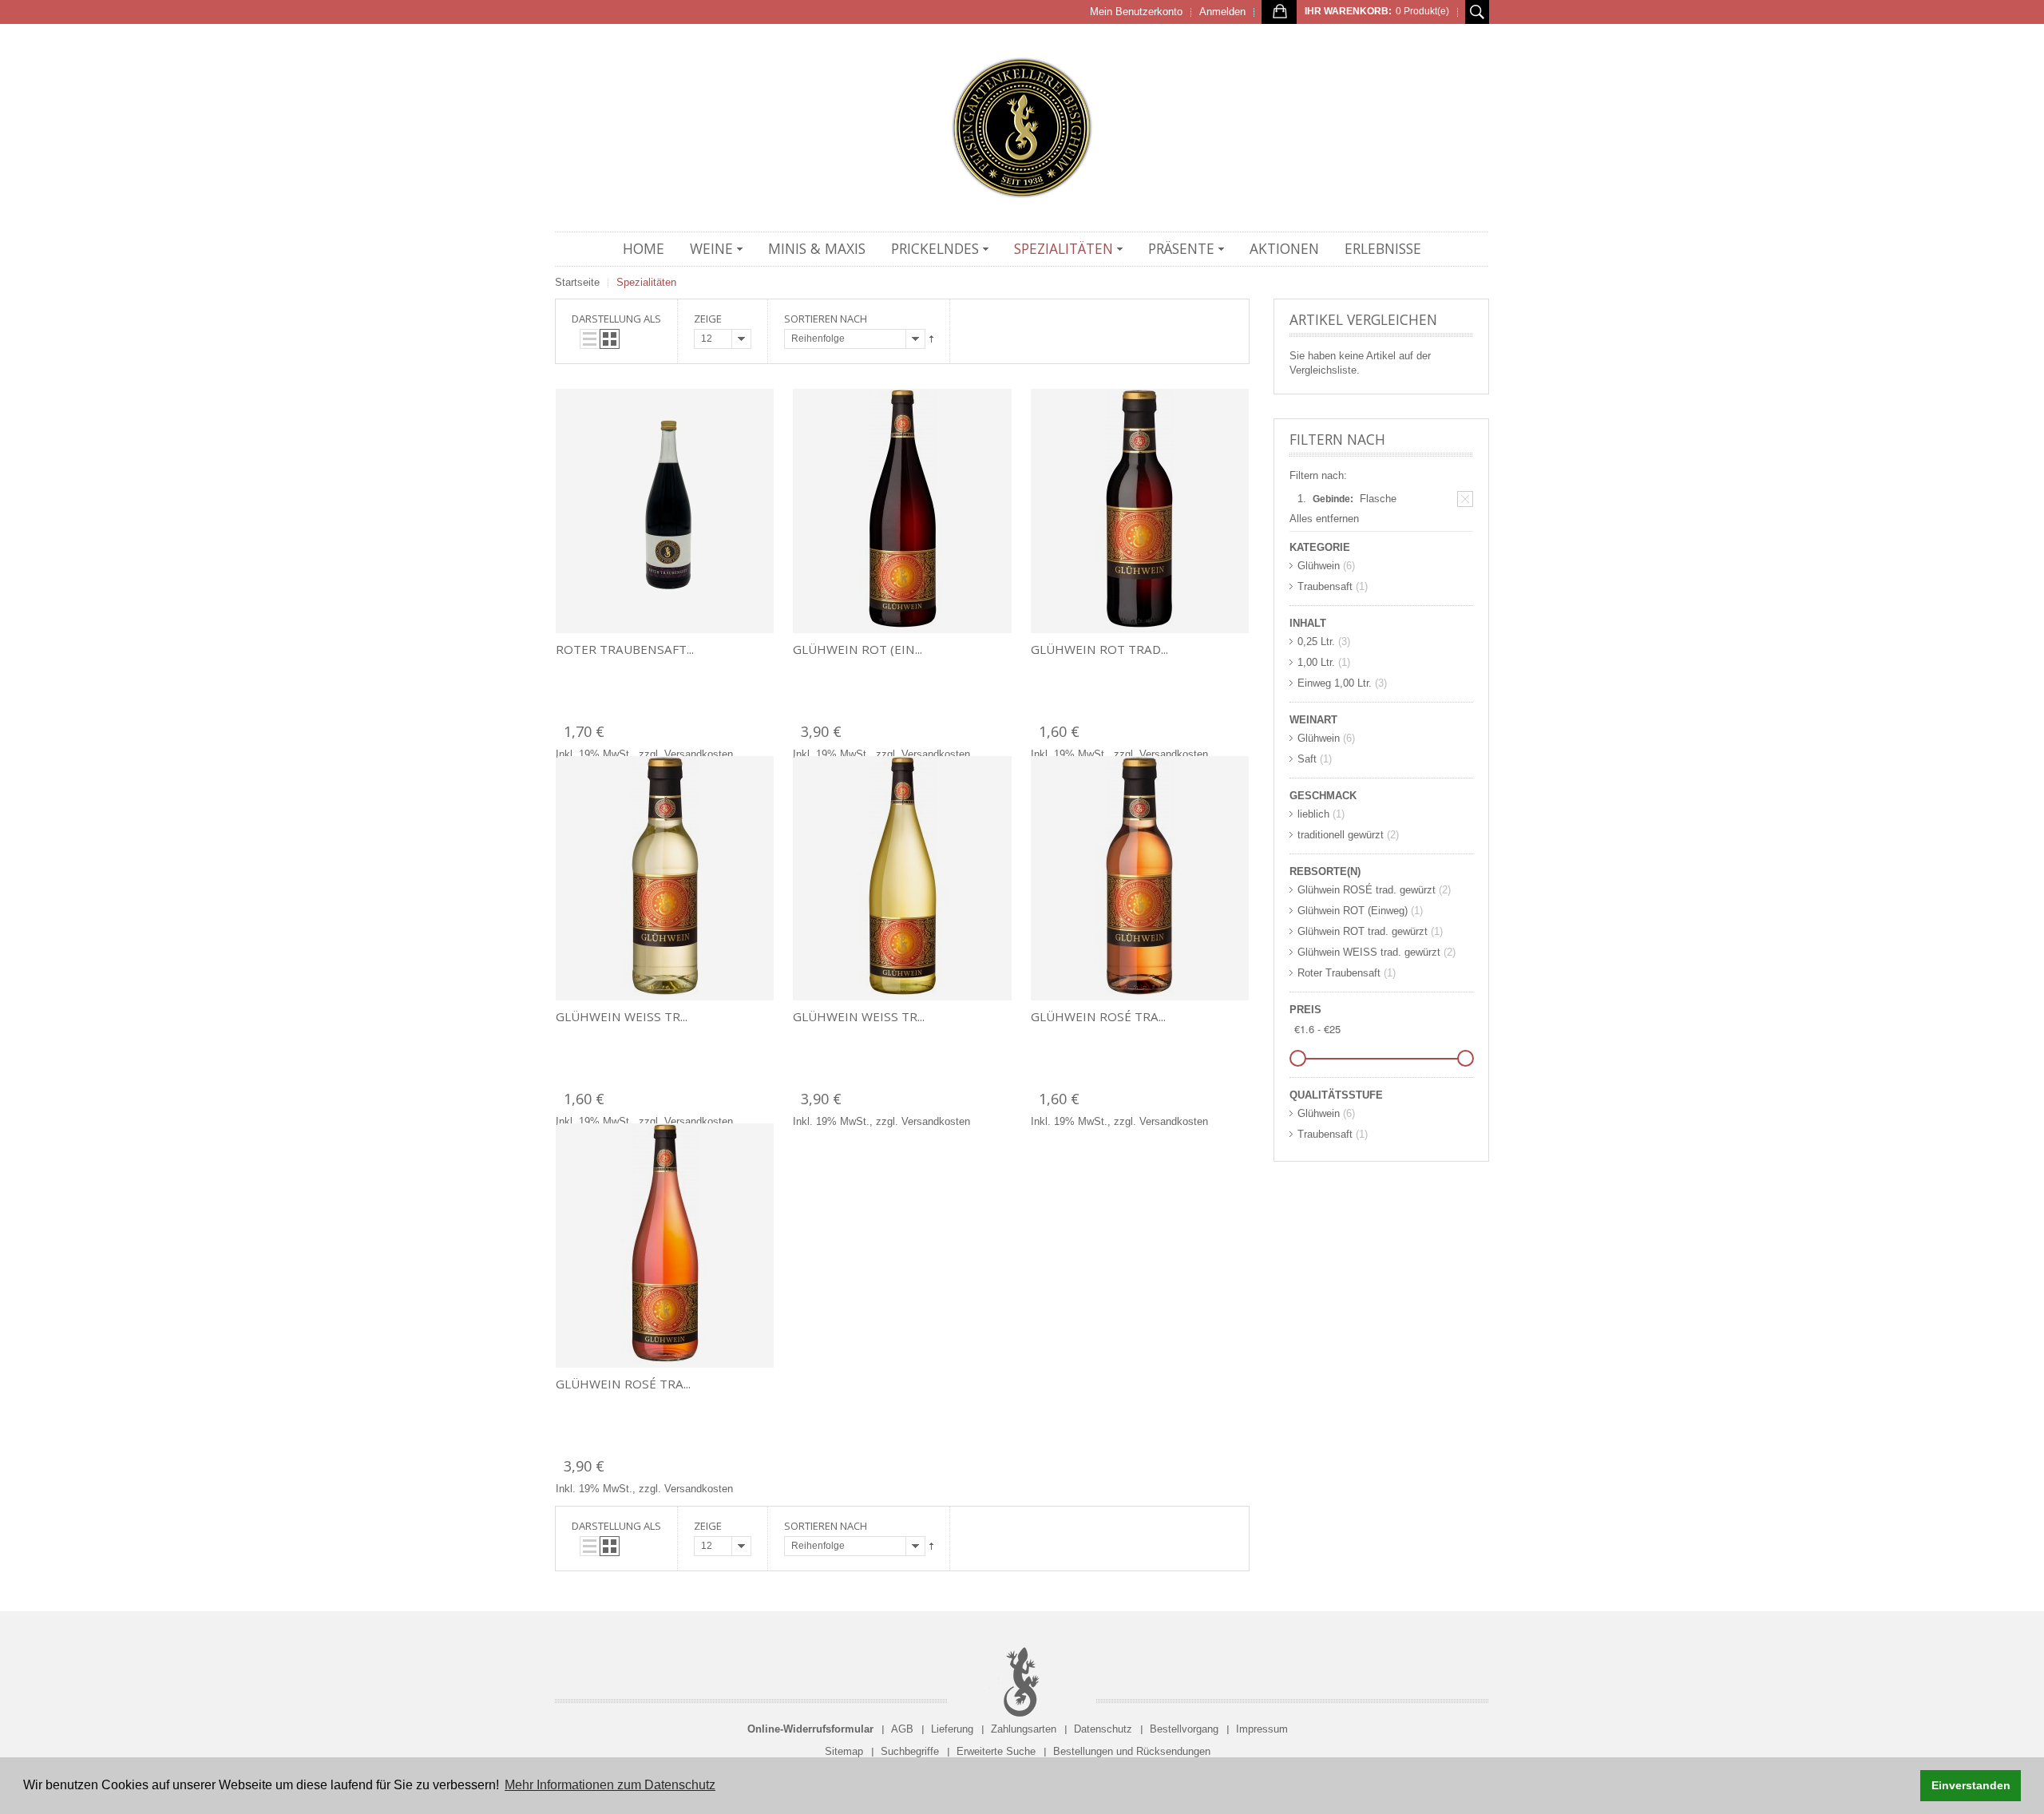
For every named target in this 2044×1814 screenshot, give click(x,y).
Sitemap (844, 1751)
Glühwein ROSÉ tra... (1098, 1016)
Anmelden (1222, 12)
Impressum (1262, 1729)
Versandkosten (699, 754)
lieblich (1313, 814)
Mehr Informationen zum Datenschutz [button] (610, 1785)
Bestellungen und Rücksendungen (1132, 1751)
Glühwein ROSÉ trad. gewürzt (1367, 890)
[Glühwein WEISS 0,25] (665, 878)
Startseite (577, 282)
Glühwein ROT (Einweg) (1353, 911)
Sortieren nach (826, 319)
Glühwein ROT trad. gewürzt (1363, 931)
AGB (902, 1729)
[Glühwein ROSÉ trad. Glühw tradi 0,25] (1140, 878)
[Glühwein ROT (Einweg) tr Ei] (902, 511)
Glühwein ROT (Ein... (858, 649)
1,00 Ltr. (1316, 662)
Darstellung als (616, 319)
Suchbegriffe (910, 1751)
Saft (1307, 759)
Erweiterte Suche (996, 1751)
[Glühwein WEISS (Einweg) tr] (902, 878)
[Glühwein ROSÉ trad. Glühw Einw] (665, 1246)
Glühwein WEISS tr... (622, 1016)
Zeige (708, 319)
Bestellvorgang (1184, 1729)
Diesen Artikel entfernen (1465, 499)
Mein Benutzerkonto (1136, 12)
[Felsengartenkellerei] (1022, 128)
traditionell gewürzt (1341, 835)
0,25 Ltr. (1316, 642)
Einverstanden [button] (1971, 1785)
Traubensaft (1325, 586)
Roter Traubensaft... (625, 649)
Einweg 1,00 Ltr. (1335, 683)
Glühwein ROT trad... (1099, 649)
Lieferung (952, 1729)
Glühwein (1319, 566)
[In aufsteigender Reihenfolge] (931, 339)
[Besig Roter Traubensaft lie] (665, 511)
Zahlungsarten (1024, 1729)
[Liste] (590, 339)
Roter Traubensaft (1339, 973)
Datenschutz (1103, 1729)
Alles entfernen (1324, 519)
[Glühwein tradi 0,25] (1140, 511)
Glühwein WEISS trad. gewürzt (1369, 952)
